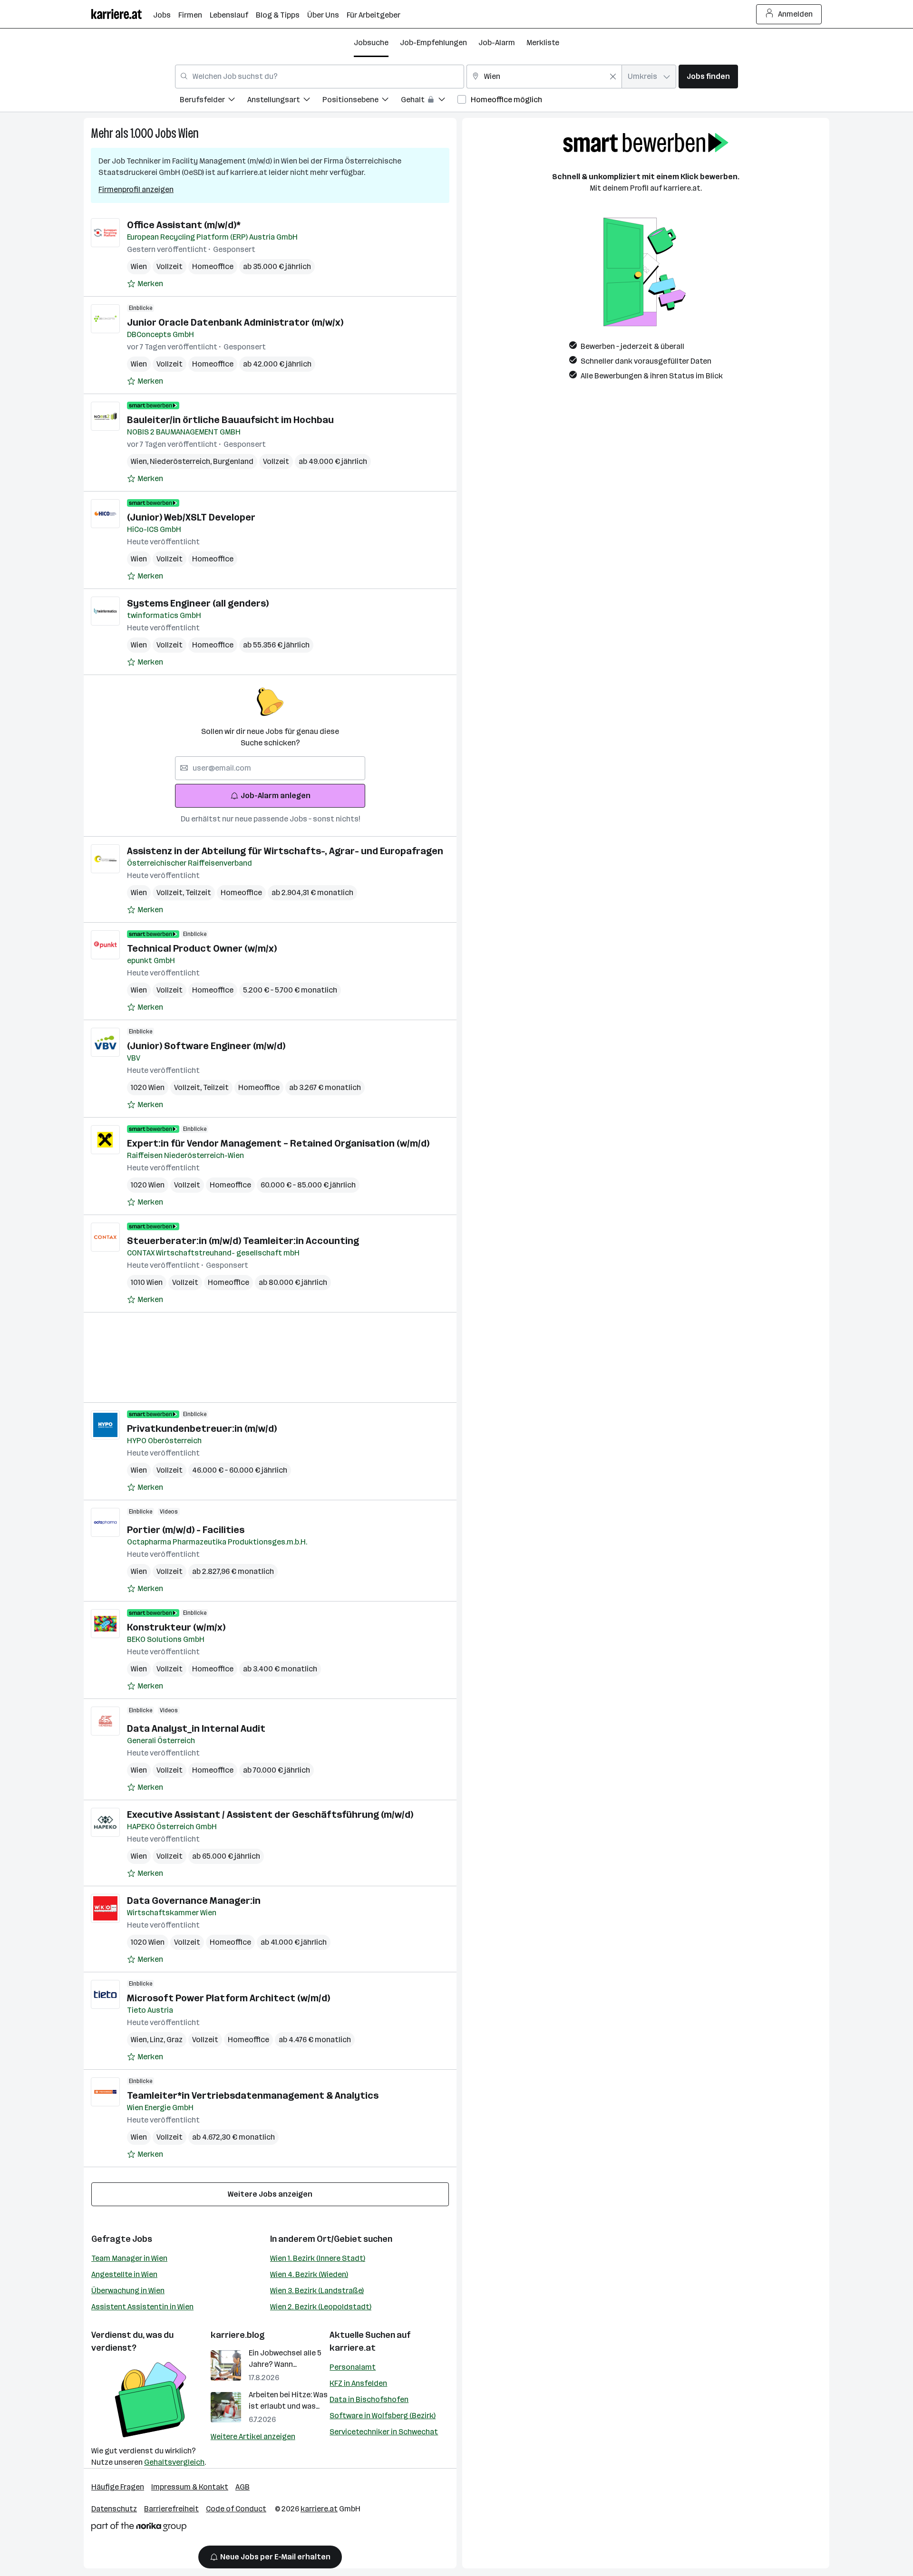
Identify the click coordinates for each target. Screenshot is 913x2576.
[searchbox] (270, 768)
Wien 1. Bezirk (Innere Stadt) (318, 2258)
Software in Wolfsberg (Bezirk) (383, 2416)
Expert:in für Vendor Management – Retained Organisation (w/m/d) (278, 1143)
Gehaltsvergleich (174, 2462)
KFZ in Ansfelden (358, 2383)
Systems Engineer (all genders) (198, 603)
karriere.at (353, 2348)
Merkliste (543, 43)
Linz (158, 2040)
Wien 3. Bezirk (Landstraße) (317, 2291)
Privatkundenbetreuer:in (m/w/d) (202, 1428)
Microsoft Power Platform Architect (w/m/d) (228, 1998)
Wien (189, 133)
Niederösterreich (181, 461)
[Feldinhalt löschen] (613, 77)
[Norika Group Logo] (139, 2528)
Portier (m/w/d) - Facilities (186, 1530)
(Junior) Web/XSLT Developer (191, 517)
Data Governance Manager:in (194, 1901)
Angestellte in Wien (124, 2274)
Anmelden (795, 14)
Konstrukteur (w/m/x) (176, 1627)
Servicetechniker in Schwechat (384, 2432)
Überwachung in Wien (128, 2291)
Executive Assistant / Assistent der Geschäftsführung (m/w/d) (270, 1814)
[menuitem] (214, 101)
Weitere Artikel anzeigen (253, 2436)
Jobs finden (708, 76)
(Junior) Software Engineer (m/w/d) (206, 1046)
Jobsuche (371, 43)
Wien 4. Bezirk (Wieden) (309, 2274)
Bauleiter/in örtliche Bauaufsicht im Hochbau (230, 420)
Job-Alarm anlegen (276, 796)
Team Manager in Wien (129, 2258)
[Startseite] (122, 14)
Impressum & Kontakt (190, 2487)
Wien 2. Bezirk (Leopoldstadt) (321, 2307)
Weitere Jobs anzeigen (270, 2194)
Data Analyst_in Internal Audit (196, 1728)
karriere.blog (238, 2335)
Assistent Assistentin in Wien (142, 2307)
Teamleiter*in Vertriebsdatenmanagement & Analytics (253, 2095)
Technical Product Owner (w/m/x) (202, 948)
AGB (243, 2487)
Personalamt (353, 2367)
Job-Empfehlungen (433, 43)
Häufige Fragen (118, 2487)
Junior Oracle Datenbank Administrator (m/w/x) (235, 322)
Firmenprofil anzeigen (136, 189)
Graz (175, 2040)
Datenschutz (114, 2509)
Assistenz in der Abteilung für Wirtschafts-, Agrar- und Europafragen (285, 851)
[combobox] (320, 77)
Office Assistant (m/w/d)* (184, 225)
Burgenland (233, 461)
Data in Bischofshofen (369, 2399)
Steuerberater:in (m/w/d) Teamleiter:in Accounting (243, 1241)
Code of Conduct (236, 2509)
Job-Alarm (497, 43)
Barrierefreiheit (171, 2509)
